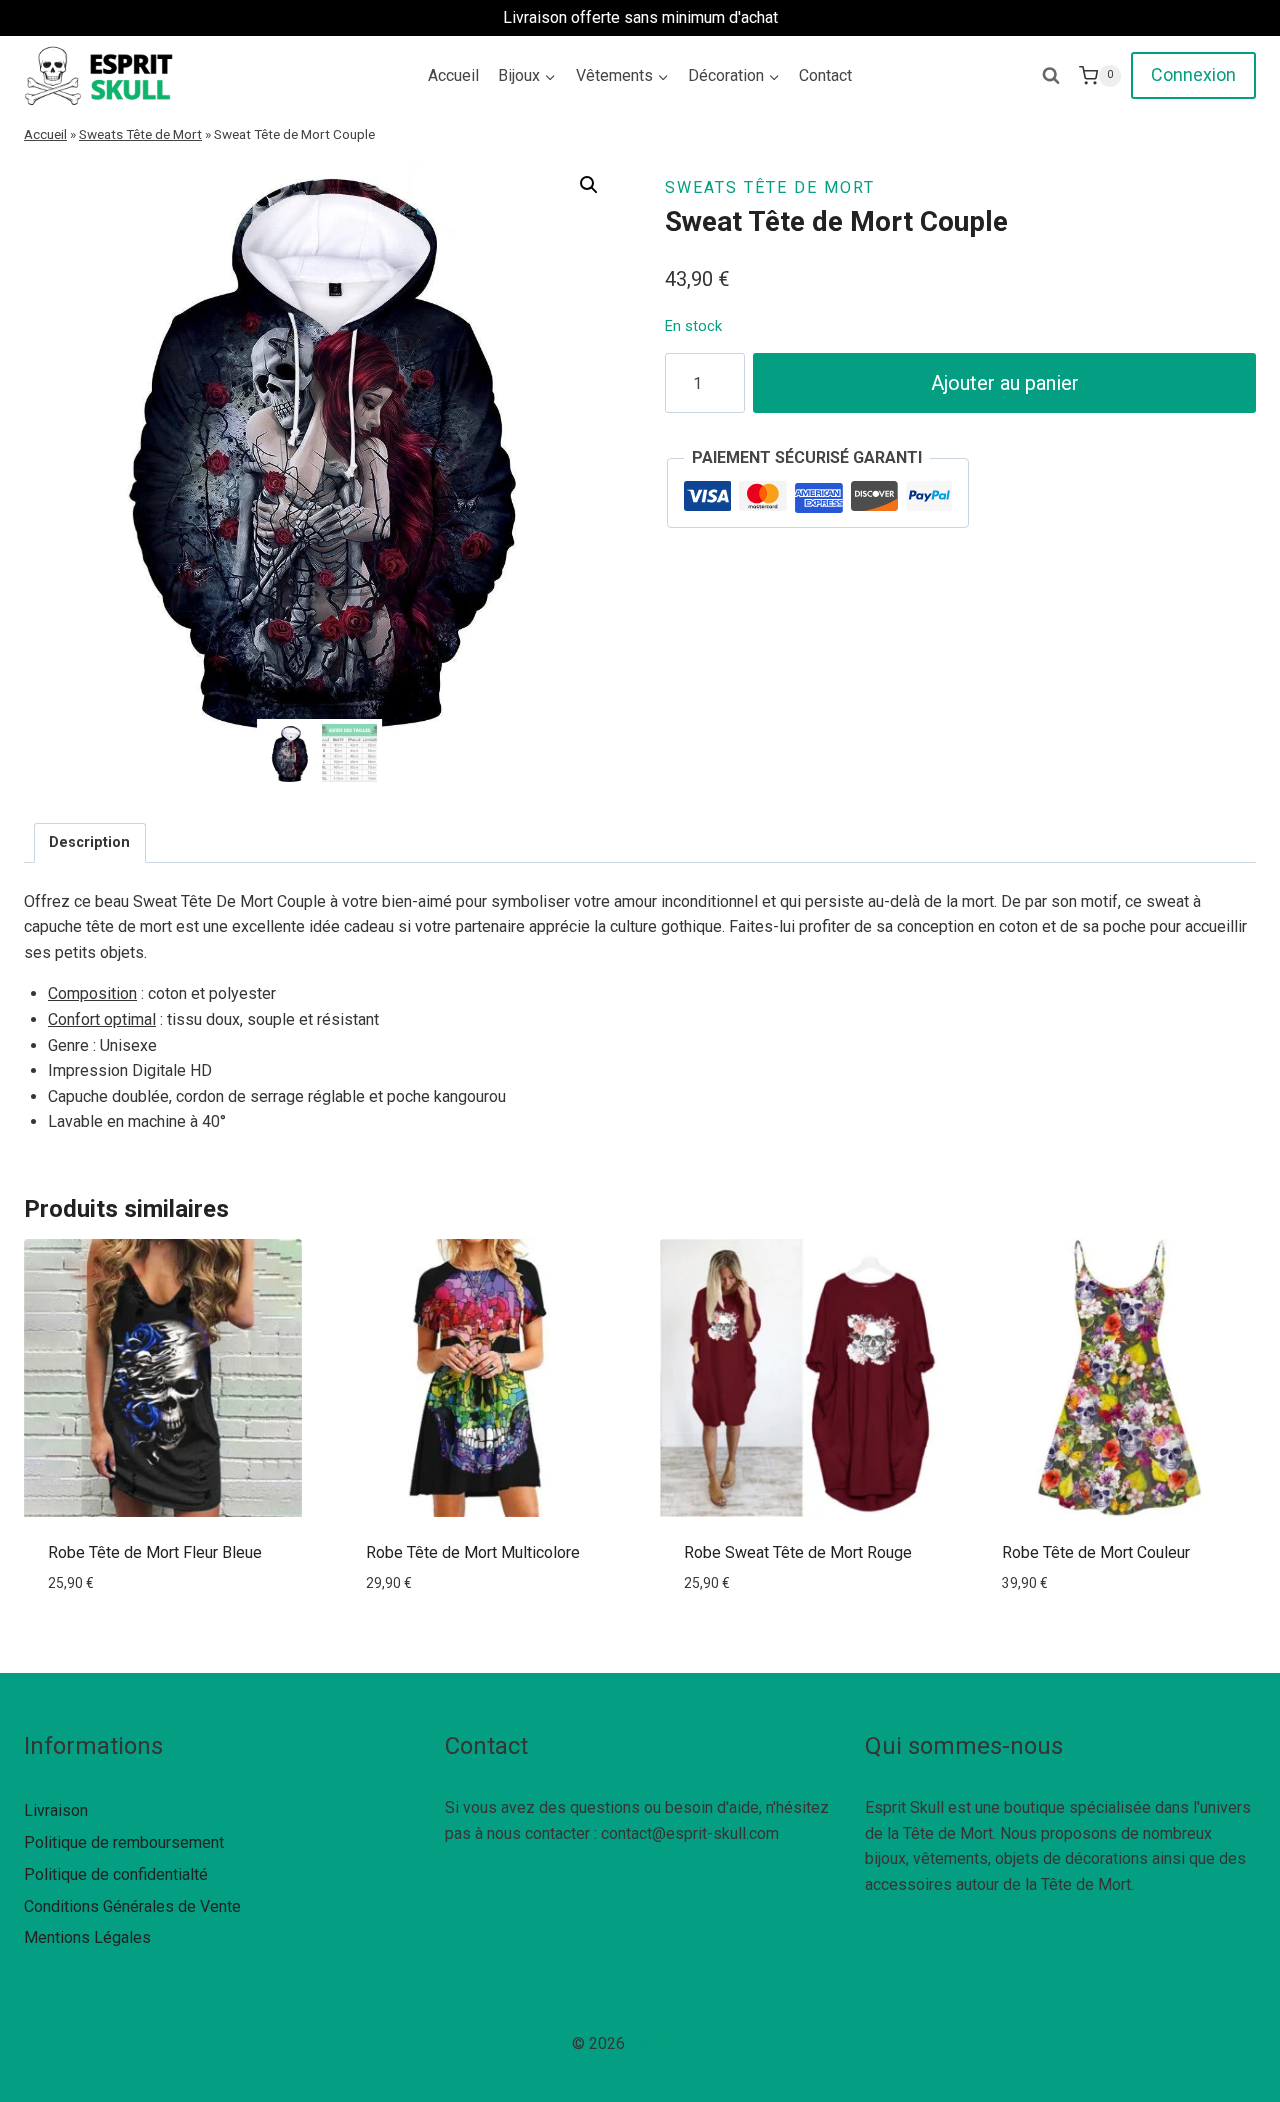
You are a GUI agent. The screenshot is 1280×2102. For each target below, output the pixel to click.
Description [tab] (89, 842)
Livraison (56, 1810)
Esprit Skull (668, 2043)
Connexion (1193, 74)
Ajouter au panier (1005, 383)
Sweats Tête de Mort (140, 134)
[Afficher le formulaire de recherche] (1051, 76)
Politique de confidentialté (116, 1874)
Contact (825, 75)
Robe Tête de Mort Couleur (1096, 1552)
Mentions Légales (87, 1937)
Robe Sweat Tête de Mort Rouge (798, 1552)
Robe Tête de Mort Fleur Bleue (155, 1552)
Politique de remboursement (124, 1842)
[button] (589, 185)
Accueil (453, 75)
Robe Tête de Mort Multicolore (473, 1552)
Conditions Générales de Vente (132, 1906)
